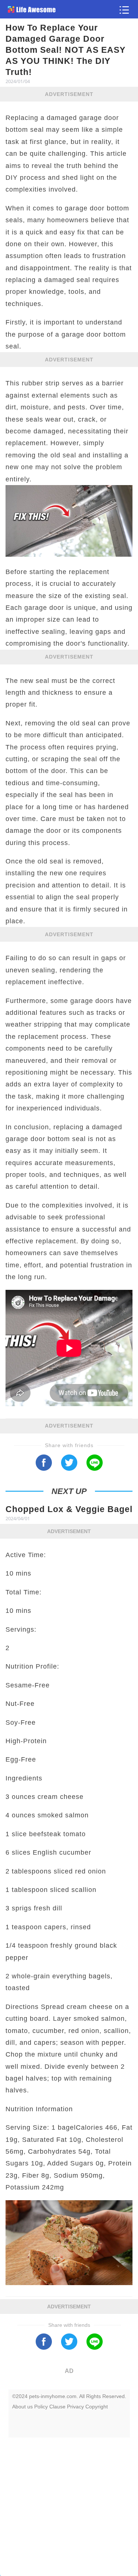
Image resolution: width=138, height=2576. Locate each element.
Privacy (75, 2407)
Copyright (97, 2407)
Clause (57, 2407)
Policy (41, 2407)
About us (22, 2407)
